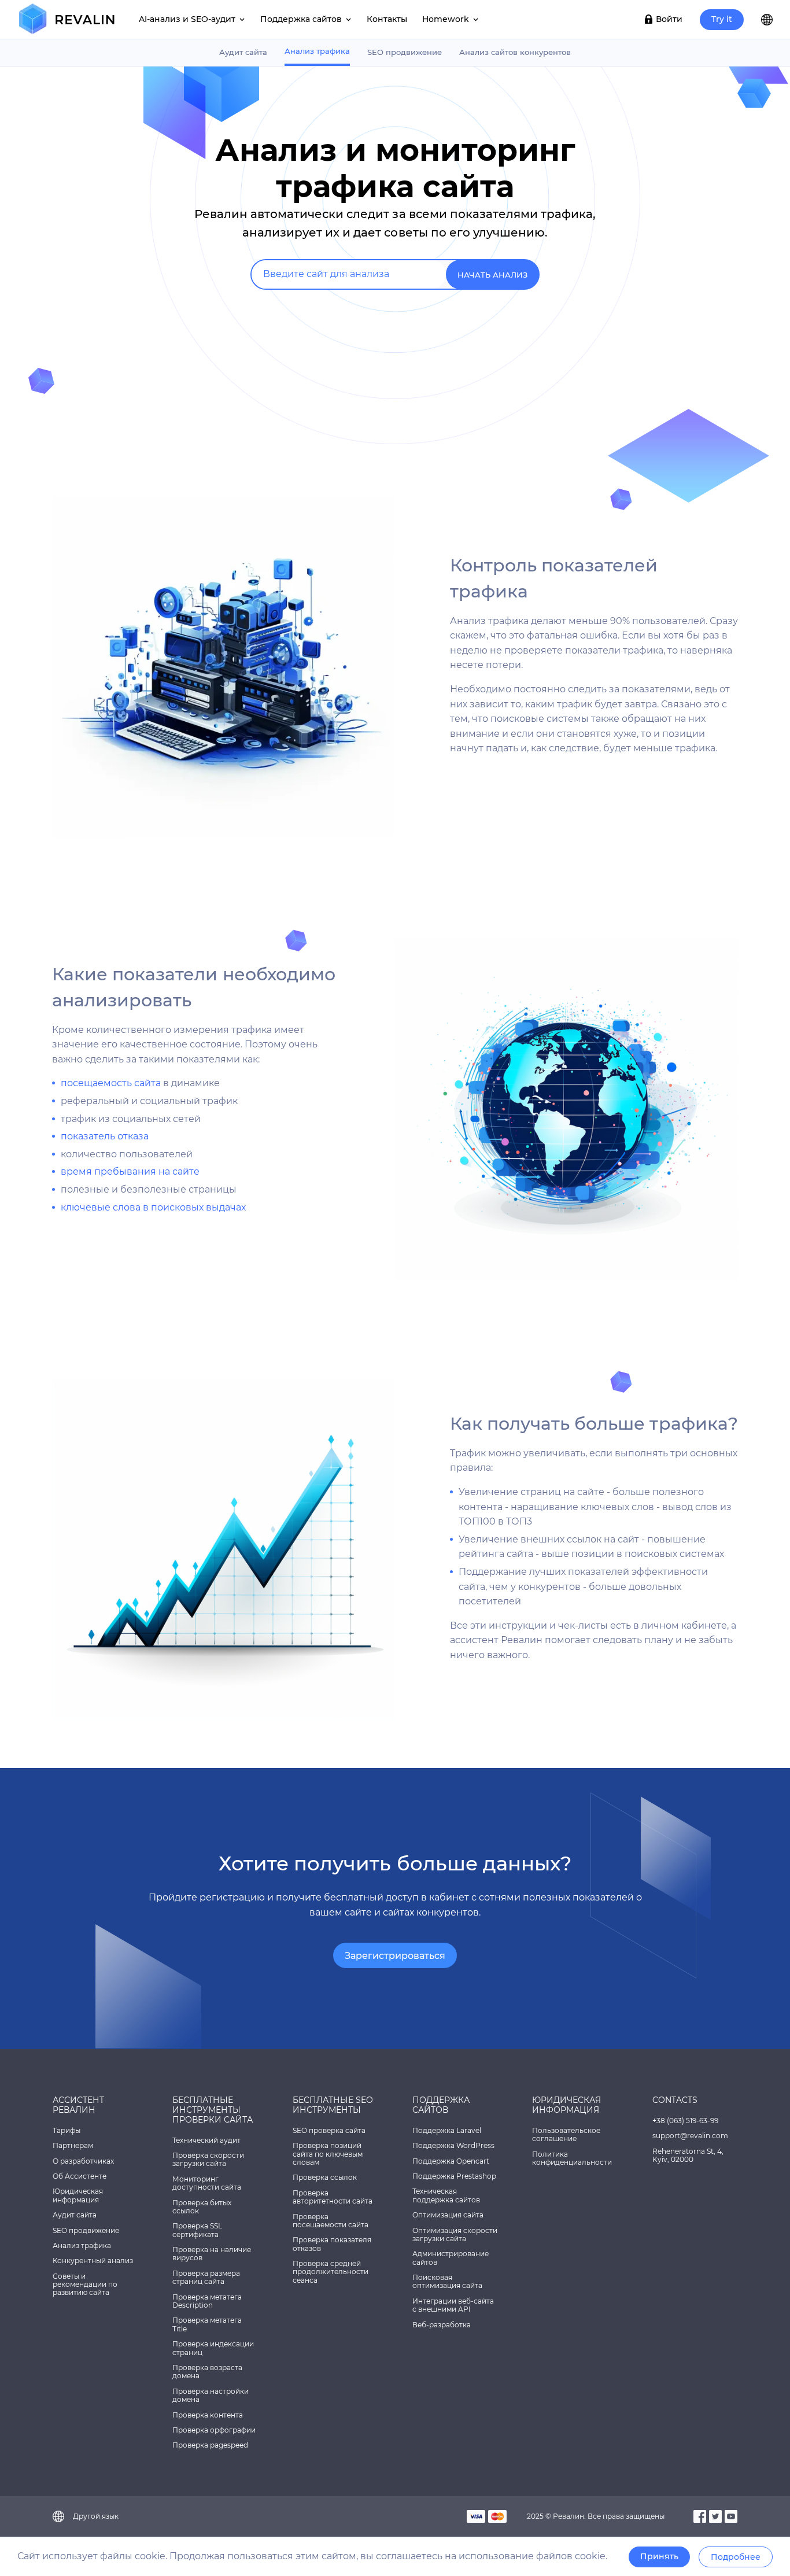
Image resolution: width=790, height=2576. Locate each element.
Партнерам (73, 2145)
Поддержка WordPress (453, 2145)
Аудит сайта (243, 52)
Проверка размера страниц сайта (206, 2277)
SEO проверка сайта (329, 2130)
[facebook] (700, 2516)
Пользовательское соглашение (566, 2134)
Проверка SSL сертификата (197, 2230)
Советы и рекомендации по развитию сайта (85, 2285)
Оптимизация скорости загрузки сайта (455, 2234)
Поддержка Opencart (451, 2161)
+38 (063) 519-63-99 (685, 2121)
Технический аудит (206, 2140)
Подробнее (736, 2557)
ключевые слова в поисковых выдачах (153, 1207)
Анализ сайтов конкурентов (515, 52)
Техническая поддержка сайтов (446, 2195)
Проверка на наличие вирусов (212, 2254)
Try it (722, 19)
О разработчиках (83, 2161)
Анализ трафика (317, 51)
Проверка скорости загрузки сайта (208, 2159)
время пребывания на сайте (130, 1171)
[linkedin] (731, 2516)
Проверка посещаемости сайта (331, 2221)
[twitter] (715, 2516)
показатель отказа (105, 1136)
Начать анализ (492, 275)
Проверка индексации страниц (213, 2348)
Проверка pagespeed (210, 2445)
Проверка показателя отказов (332, 2244)
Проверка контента (208, 2415)
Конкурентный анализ (93, 2261)
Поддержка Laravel (447, 2130)
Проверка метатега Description (207, 2301)
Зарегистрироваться (395, 1956)
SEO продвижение (405, 52)
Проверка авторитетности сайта (333, 2197)
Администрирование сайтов (451, 2258)
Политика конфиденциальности (572, 2158)
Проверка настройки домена (211, 2395)
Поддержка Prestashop (454, 2176)
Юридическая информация (78, 2195)
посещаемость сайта (111, 1083)
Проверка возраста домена (207, 2372)
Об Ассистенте (80, 2176)
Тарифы (67, 2130)
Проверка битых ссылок (202, 2207)
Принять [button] (659, 2556)
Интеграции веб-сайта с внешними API (453, 2305)
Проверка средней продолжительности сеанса (331, 2272)
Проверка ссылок (325, 2177)
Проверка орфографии (214, 2430)
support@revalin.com (690, 2136)
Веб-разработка (442, 2325)
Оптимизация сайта (448, 2215)
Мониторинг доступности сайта (207, 2183)
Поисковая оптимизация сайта (447, 2281)
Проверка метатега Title (207, 2324)
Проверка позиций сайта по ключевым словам (328, 2154)
